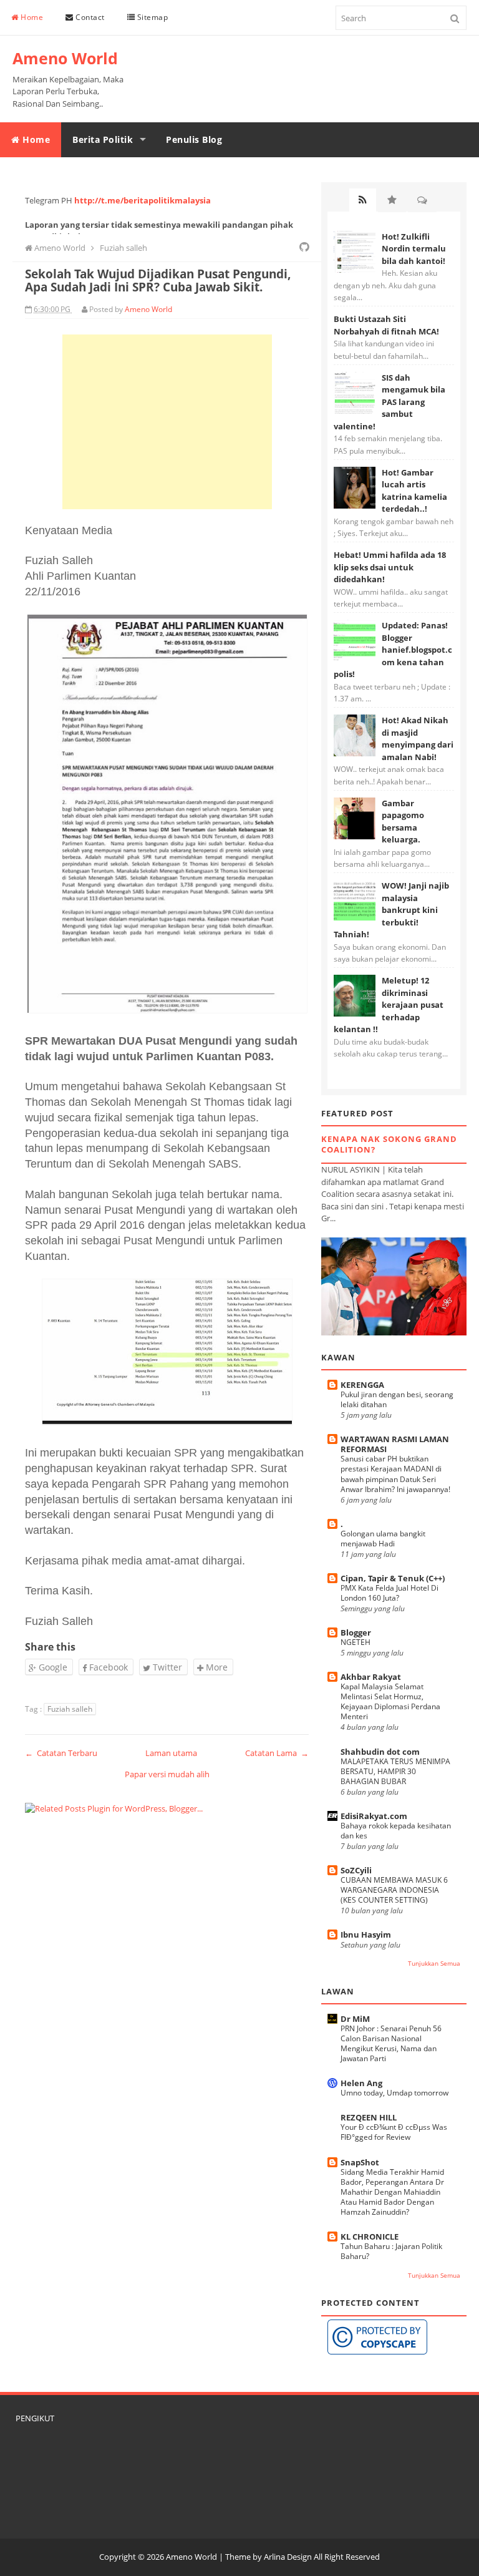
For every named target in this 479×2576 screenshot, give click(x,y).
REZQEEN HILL (369, 2117)
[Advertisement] (167, 422)
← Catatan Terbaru (61, 1753)
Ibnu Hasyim (366, 1934)
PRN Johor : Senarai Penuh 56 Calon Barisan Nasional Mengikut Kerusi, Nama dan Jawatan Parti (391, 2043)
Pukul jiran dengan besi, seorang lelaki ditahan (397, 1399)
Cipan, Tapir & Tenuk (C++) (393, 1578)
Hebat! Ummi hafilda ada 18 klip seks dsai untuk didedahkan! (390, 567)
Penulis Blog (194, 139)
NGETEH (356, 1642)
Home (31, 17)
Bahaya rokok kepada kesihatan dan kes (396, 1831)
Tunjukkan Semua (434, 1964)
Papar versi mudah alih (167, 1774)
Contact (89, 17)
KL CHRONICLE (370, 2237)
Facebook (107, 1667)
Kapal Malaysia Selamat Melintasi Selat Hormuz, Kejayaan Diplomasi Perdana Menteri (390, 1701)
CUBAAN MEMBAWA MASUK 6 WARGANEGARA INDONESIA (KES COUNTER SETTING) (394, 1890)
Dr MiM (355, 2019)
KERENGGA (362, 1385)
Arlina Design (288, 2557)
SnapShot (360, 2162)
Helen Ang (361, 2083)
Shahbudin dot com (380, 1752)
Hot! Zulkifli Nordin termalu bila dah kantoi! (414, 249)
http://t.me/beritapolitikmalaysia (143, 200)
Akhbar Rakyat (371, 1677)
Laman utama (171, 1753)
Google (52, 1667)
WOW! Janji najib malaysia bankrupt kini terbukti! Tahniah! (391, 910)
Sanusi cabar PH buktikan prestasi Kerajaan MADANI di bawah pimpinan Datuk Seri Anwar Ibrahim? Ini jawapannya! (395, 1474)
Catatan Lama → (277, 1753)
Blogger (356, 1632)
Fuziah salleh (70, 1709)
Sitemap (151, 17)
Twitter (166, 1667)
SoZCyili (356, 1870)
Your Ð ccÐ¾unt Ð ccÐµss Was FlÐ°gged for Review (394, 2132)
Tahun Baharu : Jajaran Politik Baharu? (391, 2251)
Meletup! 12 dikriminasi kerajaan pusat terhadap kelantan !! (389, 1005)
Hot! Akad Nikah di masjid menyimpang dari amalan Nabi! (418, 739)
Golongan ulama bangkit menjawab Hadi (383, 1539)
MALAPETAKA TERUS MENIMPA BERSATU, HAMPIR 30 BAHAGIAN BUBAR (395, 1771)
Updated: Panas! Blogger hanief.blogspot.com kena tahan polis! (393, 650)
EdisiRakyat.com (374, 1816)
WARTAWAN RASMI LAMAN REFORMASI (395, 1444)
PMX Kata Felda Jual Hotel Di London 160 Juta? (389, 1593)
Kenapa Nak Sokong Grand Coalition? (389, 1144)
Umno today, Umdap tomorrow (394, 2093)
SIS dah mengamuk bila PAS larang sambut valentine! (389, 402)
